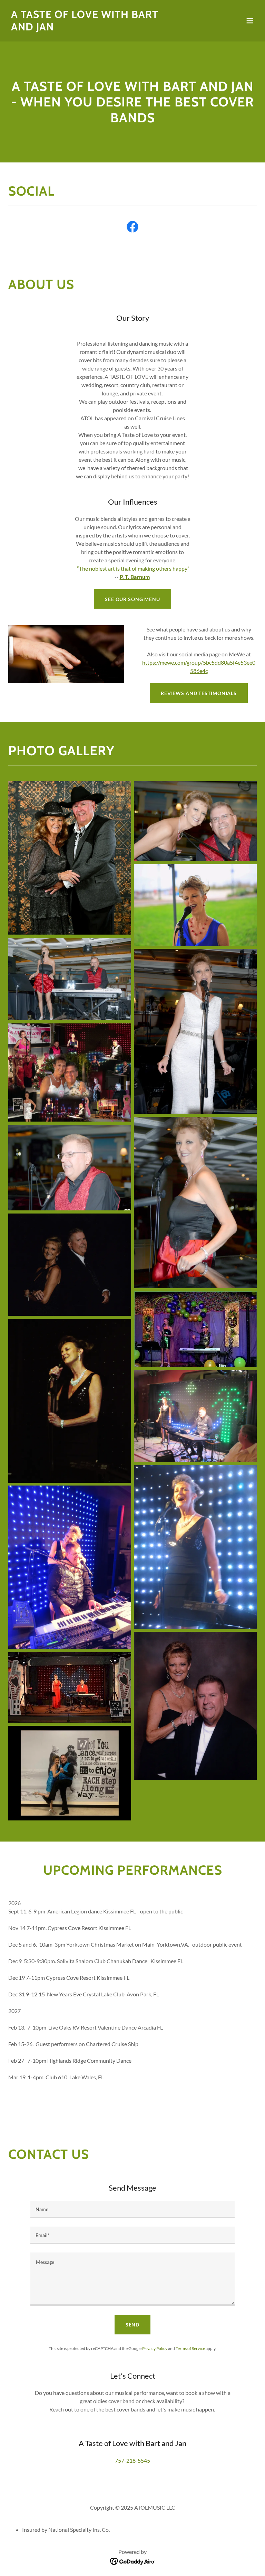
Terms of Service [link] (190, 2348)
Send (133, 2325)
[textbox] (132, 2209)
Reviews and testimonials (199, 693)
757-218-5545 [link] (132, 2460)
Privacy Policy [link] (155, 2348)
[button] (250, 21)
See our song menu (132, 599)
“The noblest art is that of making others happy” (133, 568)
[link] (95, 28)
